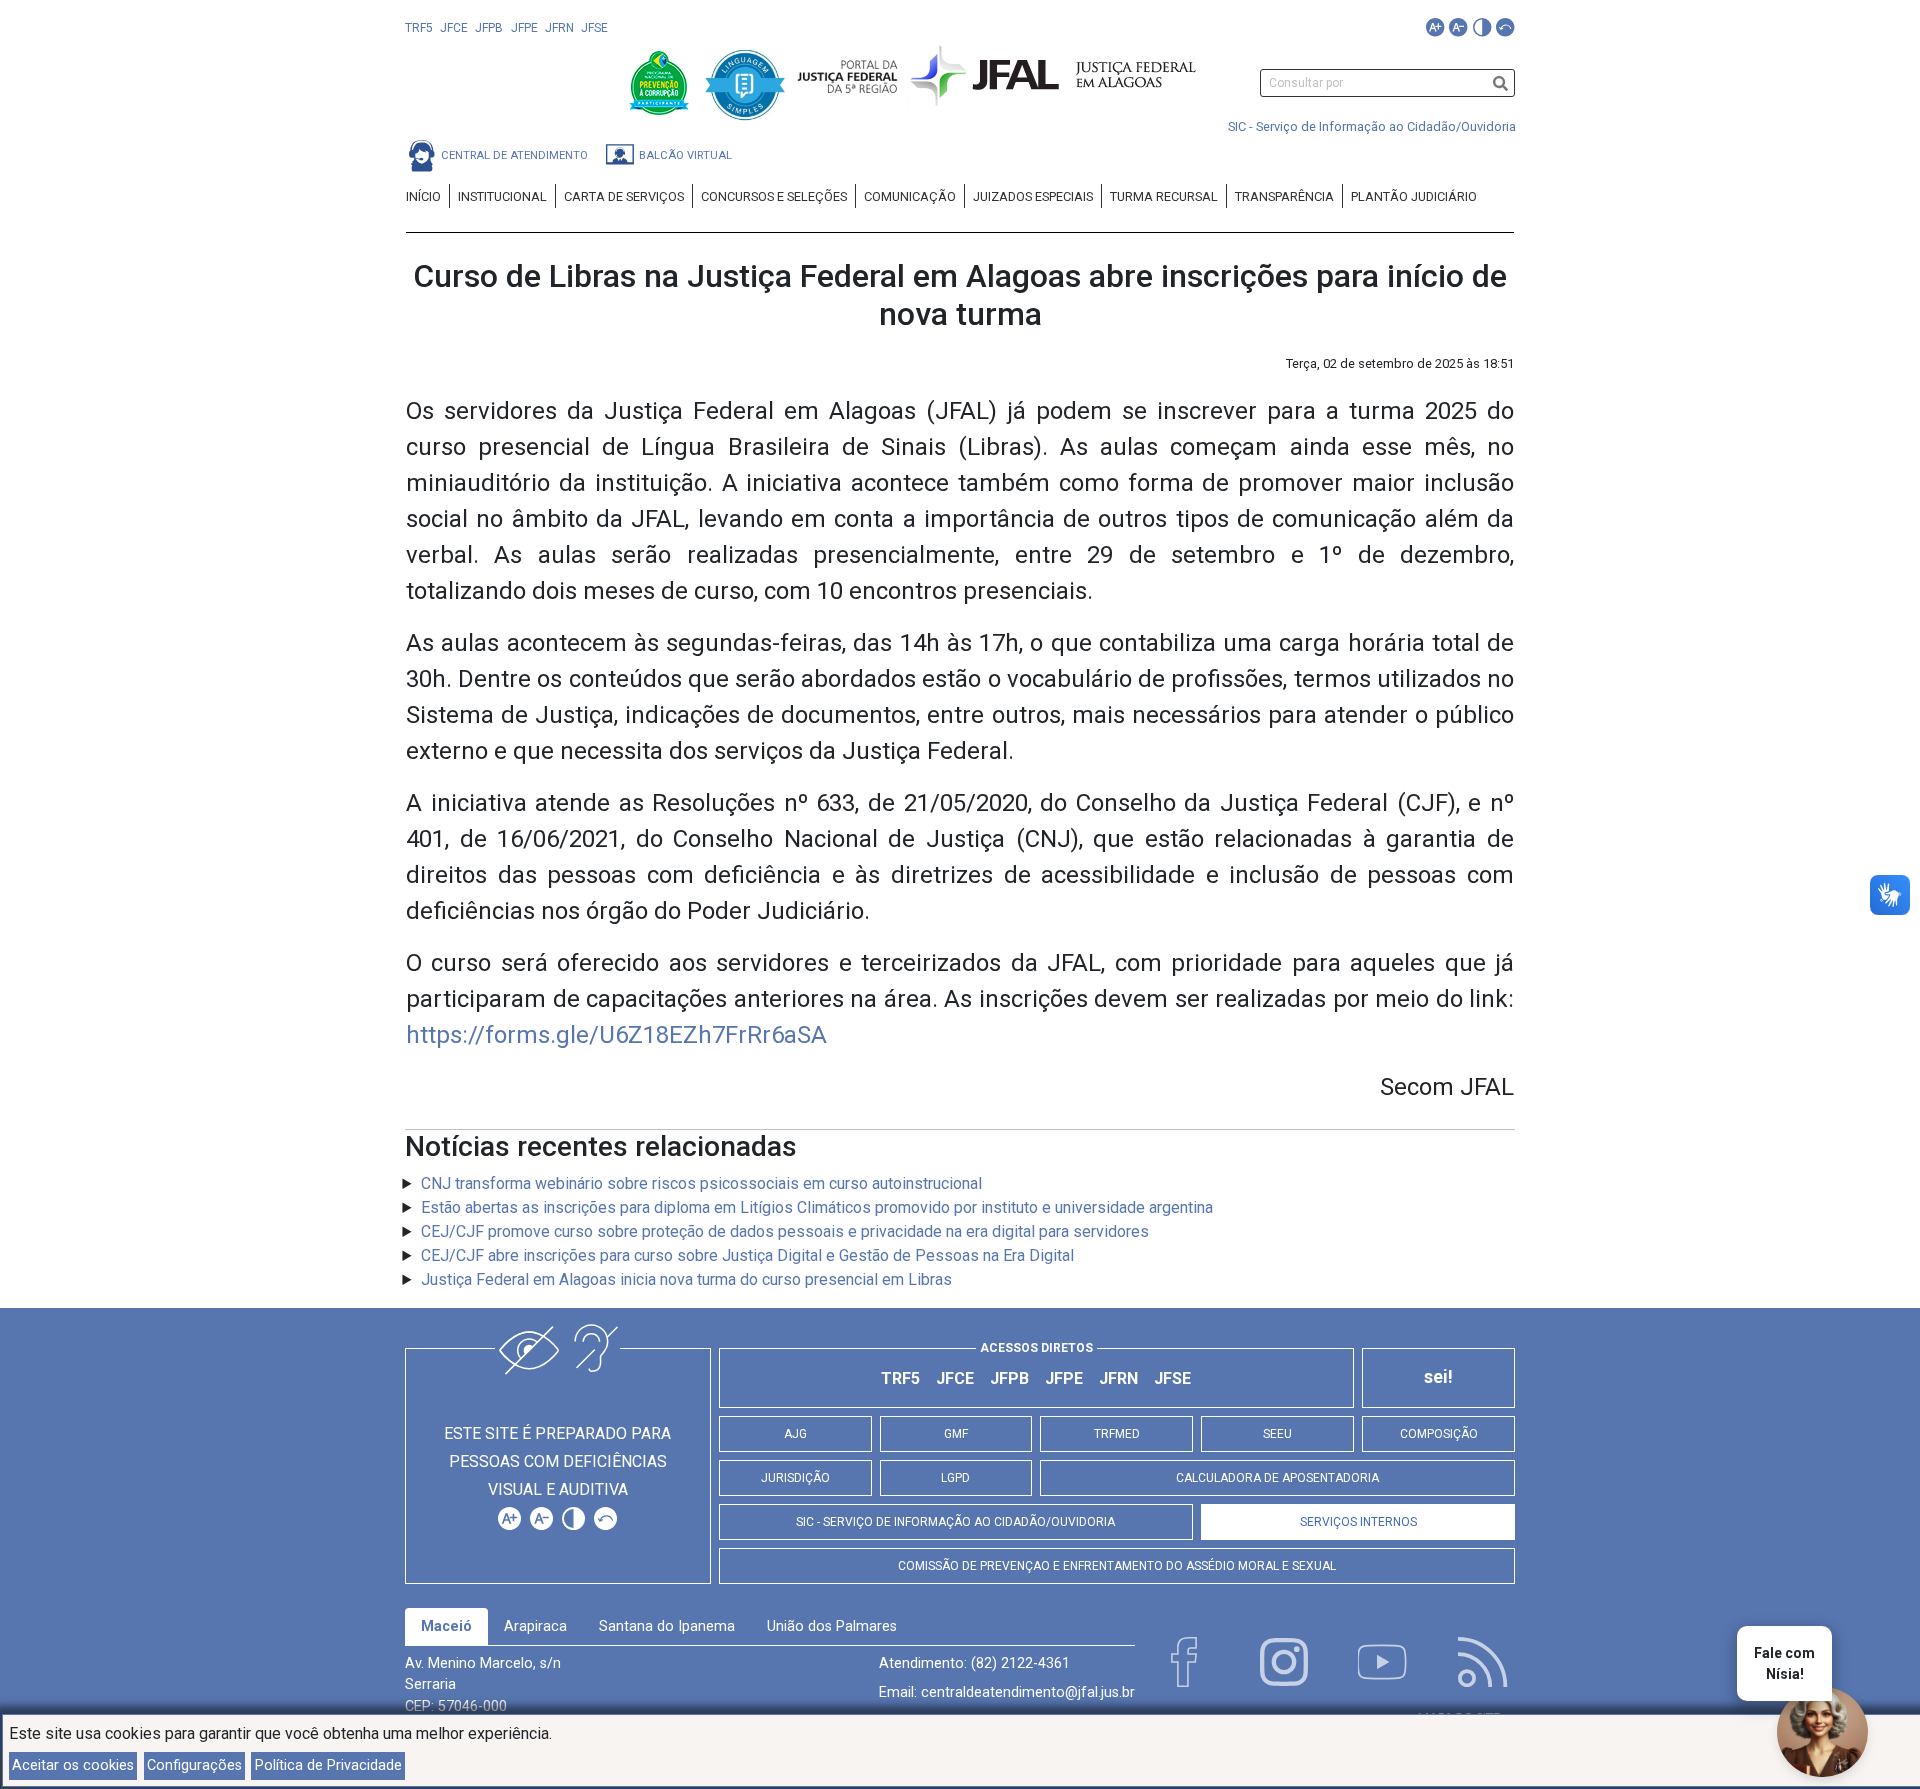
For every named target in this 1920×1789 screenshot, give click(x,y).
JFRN (559, 28)
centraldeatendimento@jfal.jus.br (1028, 1692)
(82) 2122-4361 (1020, 1663)
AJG (795, 1434)
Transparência (1284, 196)
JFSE (594, 28)
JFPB (489, 28)
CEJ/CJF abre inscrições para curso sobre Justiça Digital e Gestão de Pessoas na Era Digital (747, 1255)
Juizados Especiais (1033, 196)
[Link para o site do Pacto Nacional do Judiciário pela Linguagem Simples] (745, 81)
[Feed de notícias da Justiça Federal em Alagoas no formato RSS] (1483, 1662)
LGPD (955, 1478)
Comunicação (910, 196)
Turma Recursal (1164, 196)
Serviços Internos (1358, 1522)
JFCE (454, 28)
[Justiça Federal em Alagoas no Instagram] (1284, 1662)
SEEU (1277, 1434)
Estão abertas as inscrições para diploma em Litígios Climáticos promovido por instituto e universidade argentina (817, 1207)
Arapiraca (535, 1626)
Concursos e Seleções (774, 196)
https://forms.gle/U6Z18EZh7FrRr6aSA (616, 1035)
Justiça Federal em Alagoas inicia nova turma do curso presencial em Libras (686, 1279)
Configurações (194, 1765)
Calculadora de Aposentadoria (1277, 1478)
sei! (1438, 1377)
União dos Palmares (832, 1626)
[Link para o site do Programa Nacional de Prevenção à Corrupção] (661, 81)
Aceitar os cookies (73, 1765)
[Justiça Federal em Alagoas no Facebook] (1184, 1662)
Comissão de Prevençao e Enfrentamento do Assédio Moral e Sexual (1117, 1566)
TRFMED (1117, 1434)
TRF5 (419, 28)
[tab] (446, 1627)
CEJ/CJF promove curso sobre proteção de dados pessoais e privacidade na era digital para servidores (785, 1231)
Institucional (502, 196)
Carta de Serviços (624, 196)
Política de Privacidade (328, 1765)
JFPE (524, 28)
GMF (956, 1434)
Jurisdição (795, 1478)
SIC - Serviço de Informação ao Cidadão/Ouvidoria (1372, 126)
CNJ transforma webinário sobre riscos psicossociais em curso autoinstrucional (701, 1183)
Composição (1439, 1434)
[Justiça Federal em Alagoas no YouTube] (1383, 1662)
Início (423, 196)
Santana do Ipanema (667, 1626)
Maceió (446, 1626)
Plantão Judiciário (1414, 196)
